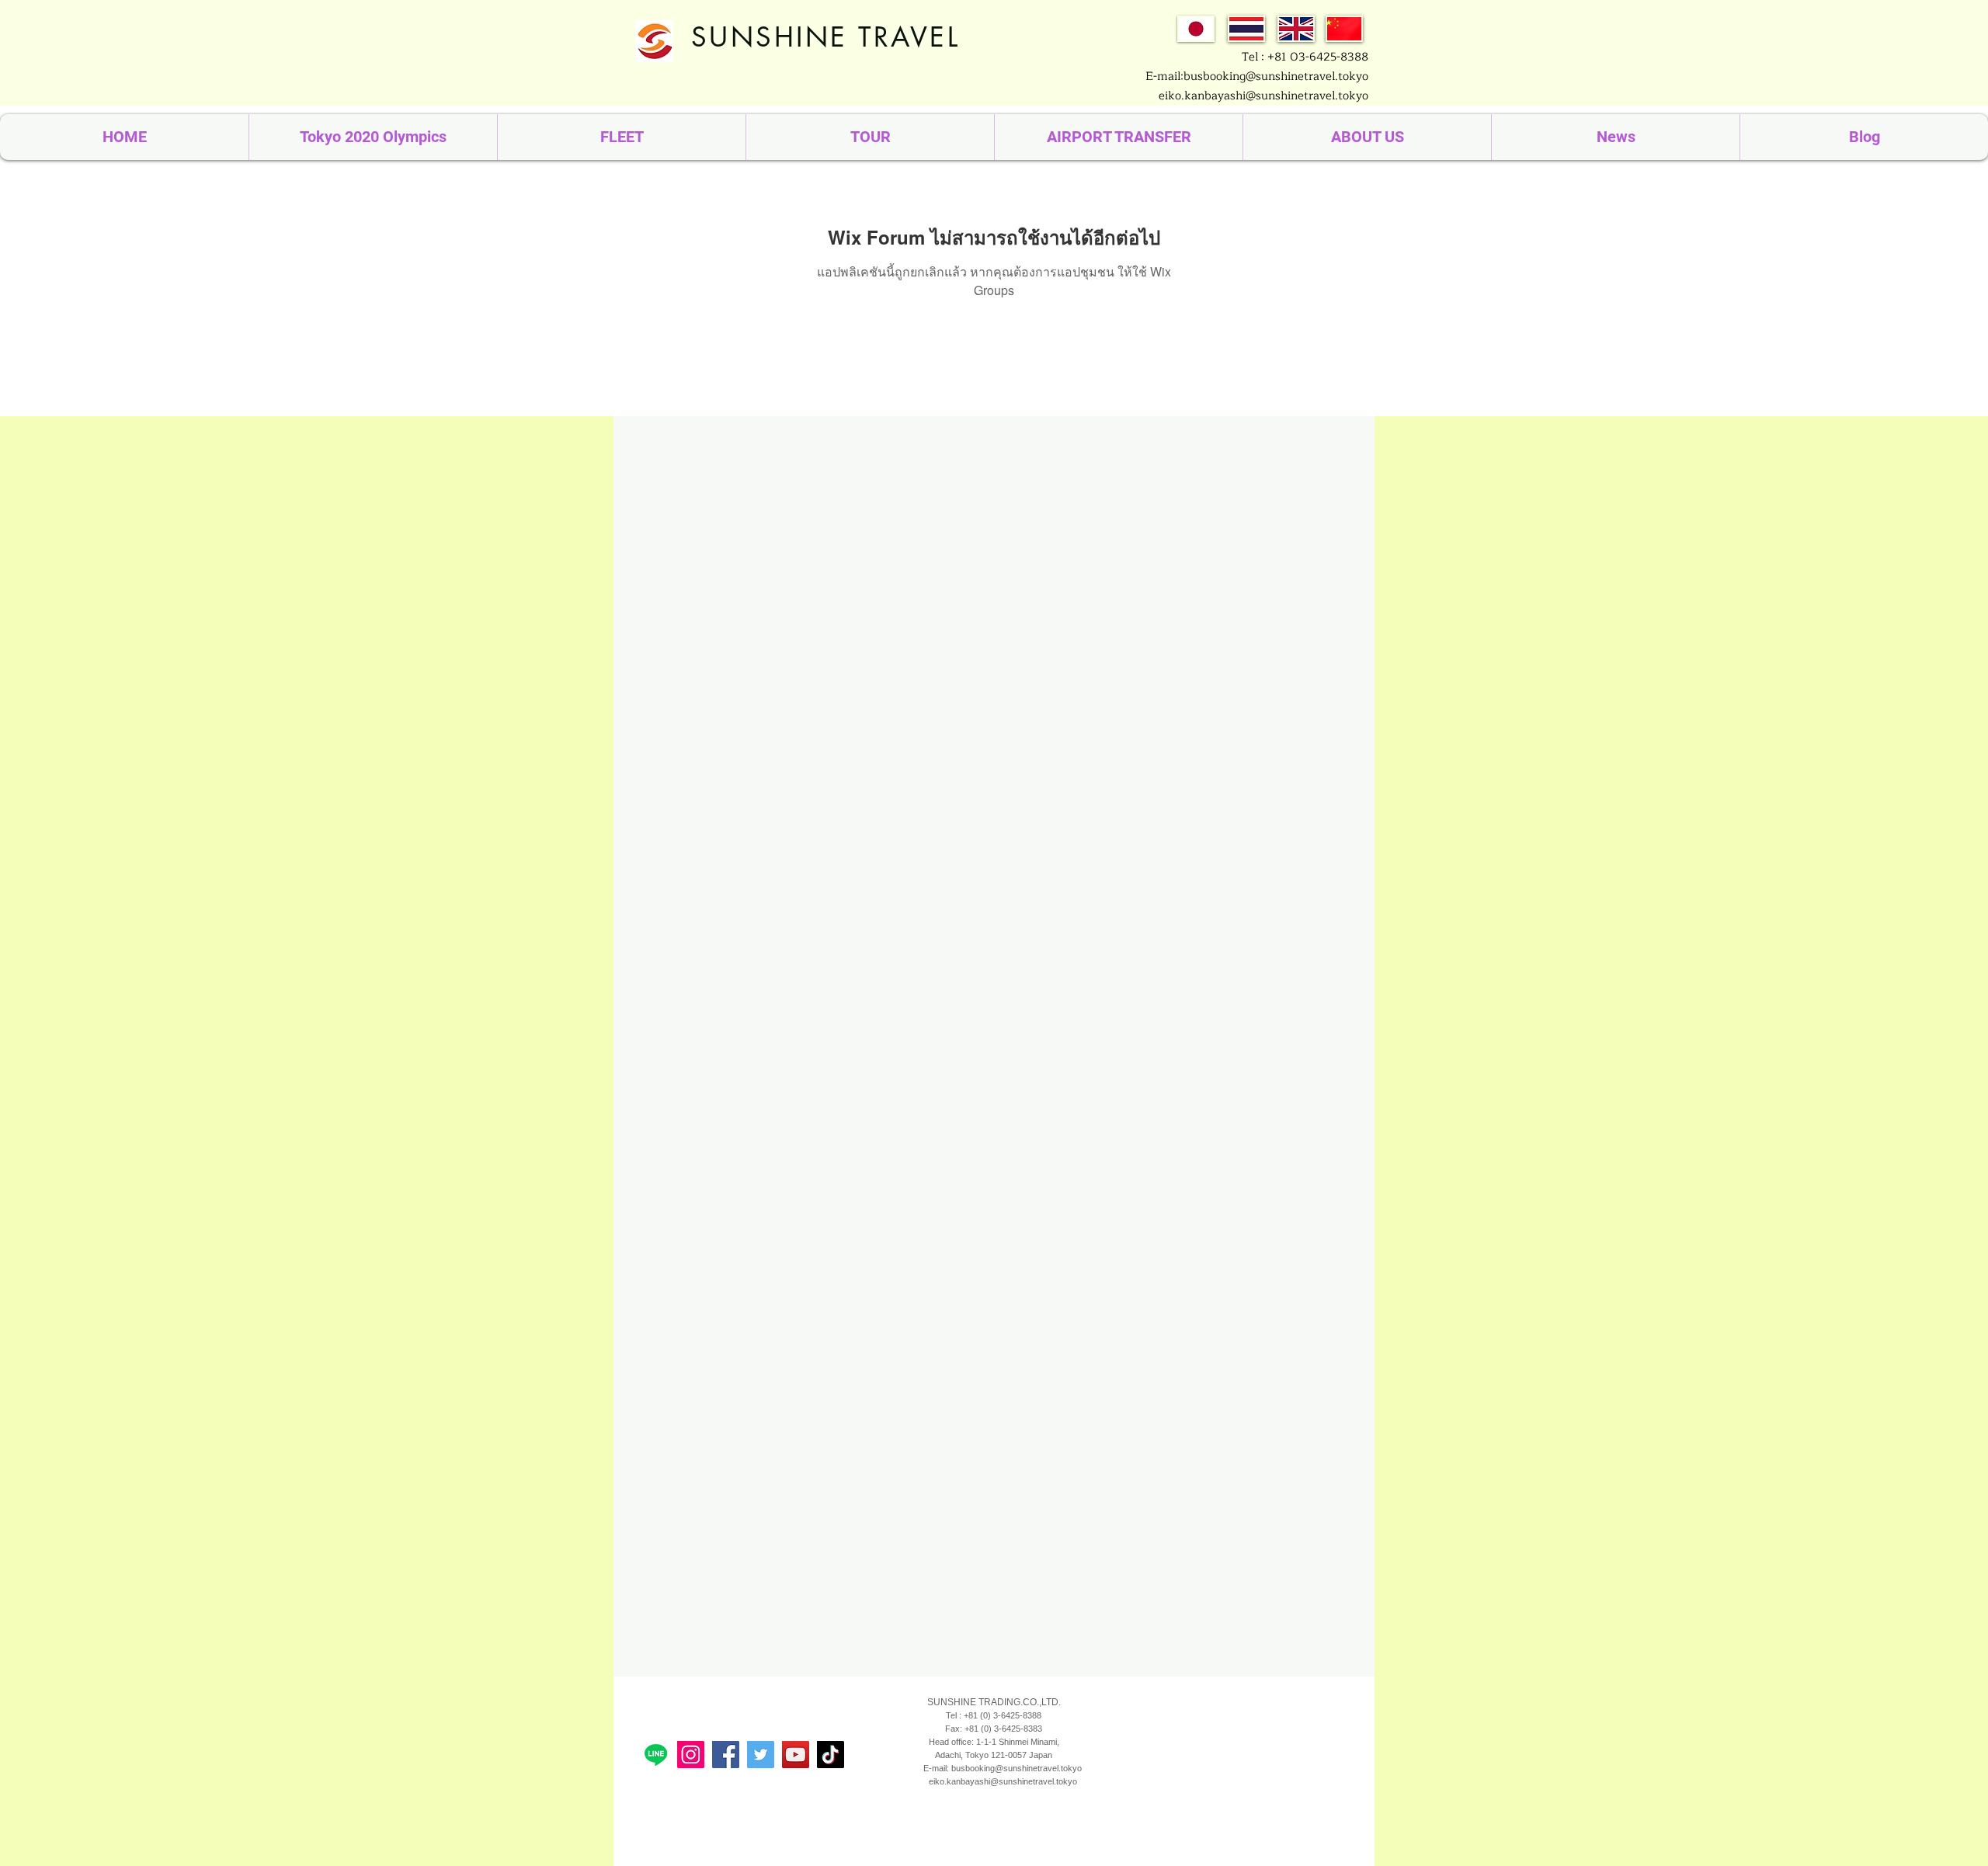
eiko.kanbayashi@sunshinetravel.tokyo (1263, 96)
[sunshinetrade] (796, 1755)
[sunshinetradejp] (691, 1755)
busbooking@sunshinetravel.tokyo (1017, 1768)
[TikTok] (831, 1755)
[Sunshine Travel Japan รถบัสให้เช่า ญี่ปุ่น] (726, 1755)
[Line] (656, 1755)
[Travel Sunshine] (761, 1755)
